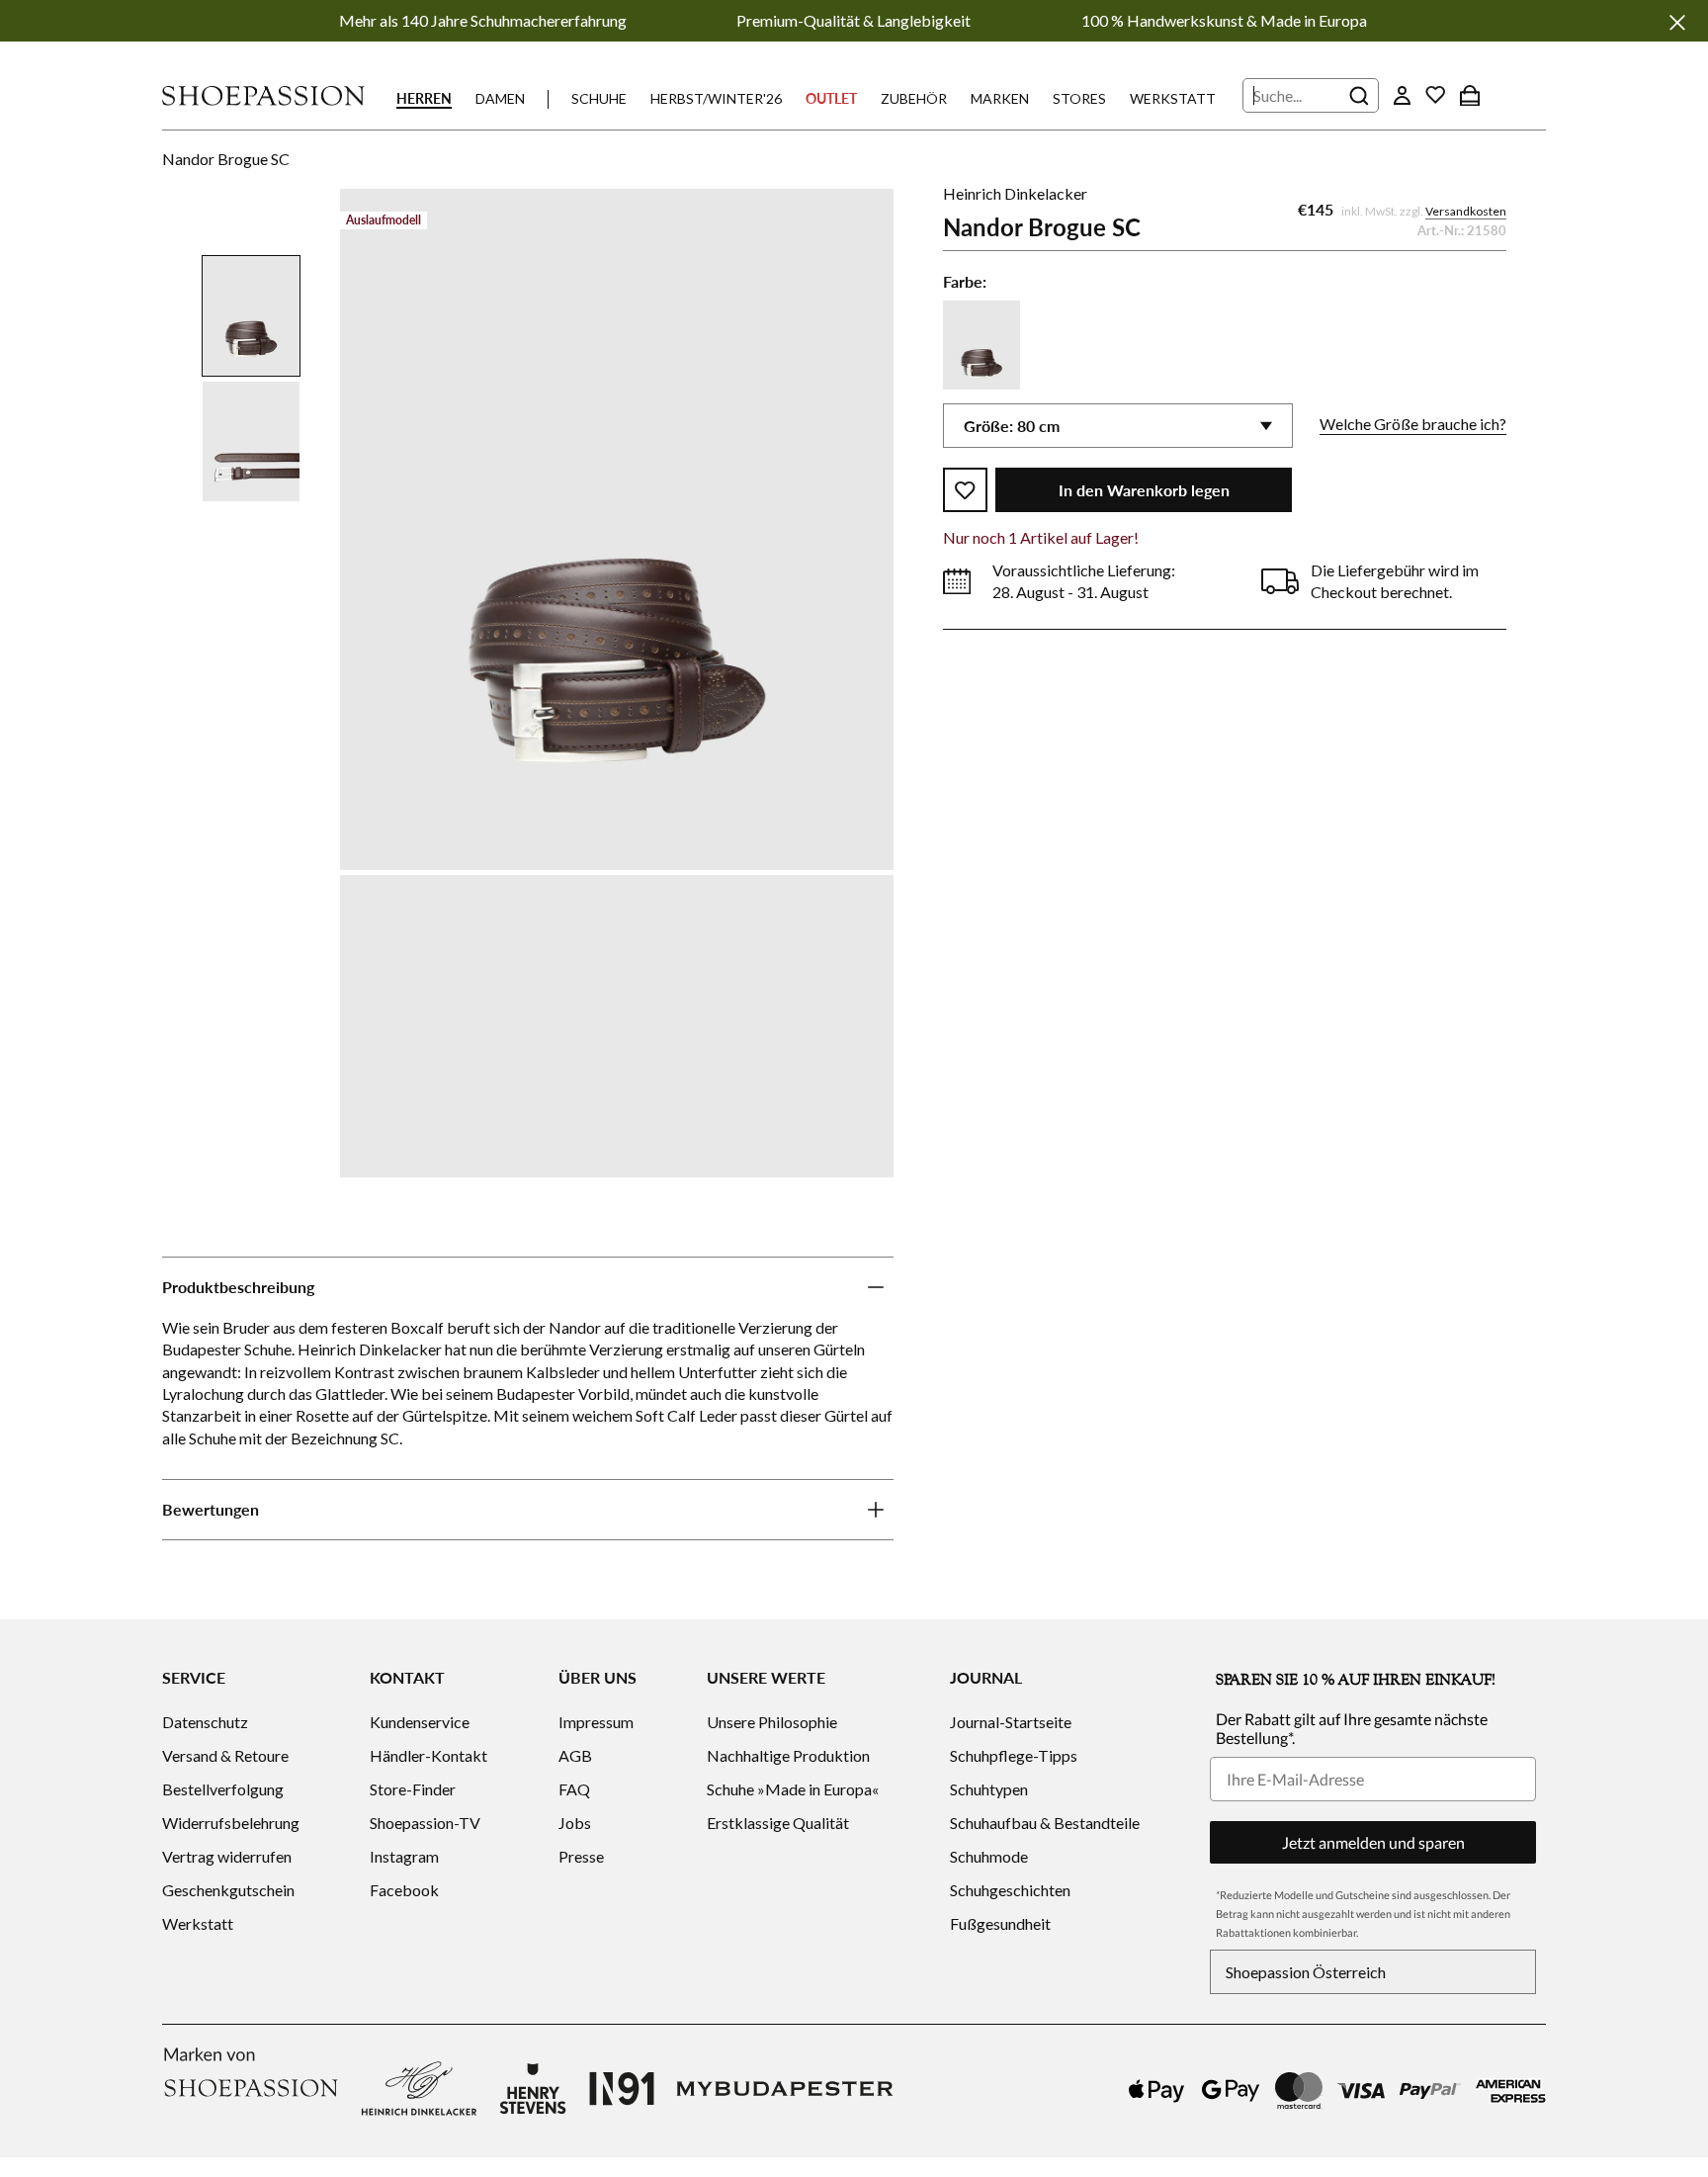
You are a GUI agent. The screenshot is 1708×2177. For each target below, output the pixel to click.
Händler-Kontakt (428, 1755)
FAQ (574, 1789)
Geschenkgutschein (228, 1890)
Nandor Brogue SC (226, 159)
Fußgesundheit (1000, 1923)
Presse (581, 1856)
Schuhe (599, 98)
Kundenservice (420, 1722)
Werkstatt (1173, 98)
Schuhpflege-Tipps (1014, 1755)
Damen (500, 98)
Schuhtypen (989, 1789)
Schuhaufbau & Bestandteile (1045, 1823)
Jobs (575, 1823)
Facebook (404, 1890)
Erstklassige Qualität (778, 1823)
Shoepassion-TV (425, 1823)
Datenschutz (205, 1722)
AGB (575, 1755)
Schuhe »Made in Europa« (793, 1789)
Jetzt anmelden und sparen (1373, 1842)
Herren (424, 98)
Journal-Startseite (1011, 1722)
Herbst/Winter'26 (716, 98)
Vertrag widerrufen (227, 1856)
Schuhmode (989, 1856)
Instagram (404, 1856)
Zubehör (914, 98)
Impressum (596, 1722)
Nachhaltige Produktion (788, 1755)
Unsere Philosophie (772, 1722)
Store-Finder (413, 1789)
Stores (1079, 98)
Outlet (831, 98)
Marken (1000, 98)
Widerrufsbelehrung (231, 1823)
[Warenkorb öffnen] (1470, 95)
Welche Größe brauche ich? (1413, 424)
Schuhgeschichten (1010, 1890)
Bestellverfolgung (223, 1789)
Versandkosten (1466, 211)
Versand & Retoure (225, 1755)
